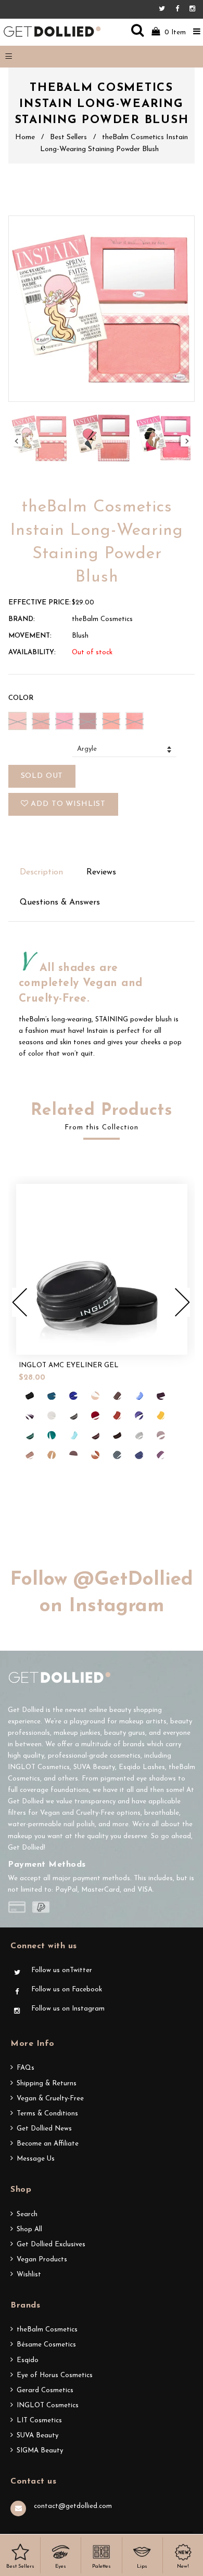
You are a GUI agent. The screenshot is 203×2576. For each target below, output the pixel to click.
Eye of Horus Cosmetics (55, 2375)
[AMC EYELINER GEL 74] (161, 1396)
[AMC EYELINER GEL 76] (52, 1415)
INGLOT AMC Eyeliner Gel (69, 1365)
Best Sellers (68, 137)
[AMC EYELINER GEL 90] (117, 1435)
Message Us (36, 2159)
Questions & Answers (60, 902)
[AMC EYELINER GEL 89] (95, 1435)
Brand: (22, 619)
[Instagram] (192, 9)
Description (41, 872)
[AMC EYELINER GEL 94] (30, 1455)
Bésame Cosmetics (46, 2345)
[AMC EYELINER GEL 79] (95, 1415)
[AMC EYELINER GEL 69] (117, 1396)
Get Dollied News (44, 2129)
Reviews (101, 872)
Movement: (30, 636)
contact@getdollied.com (73, 2506)
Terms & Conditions (47, 2114)
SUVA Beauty (37, 2436)
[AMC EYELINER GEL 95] (52, 1455)
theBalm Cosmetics (47, 2330)
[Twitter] (164, 9)
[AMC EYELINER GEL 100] (161, 1455)
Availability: (32, 652)
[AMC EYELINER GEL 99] (139, 1455)
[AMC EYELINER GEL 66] (52, 1396)
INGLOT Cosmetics (48, 2405)
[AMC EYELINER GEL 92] (139, 1435)
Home (25, 137)
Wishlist (29, 2275)
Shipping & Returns (47, 2083)
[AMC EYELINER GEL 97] (95, 1455)
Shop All (29, 2229)
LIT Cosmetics (39, 2420)
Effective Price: (40, 603)
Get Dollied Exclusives (51, 2244)
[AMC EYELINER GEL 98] (117, 1455)
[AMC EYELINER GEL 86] (30, 1435)
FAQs (26, 2068)
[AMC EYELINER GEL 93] (161, 1435)
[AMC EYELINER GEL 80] (117, 1415)
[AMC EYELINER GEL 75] (30, 1415)
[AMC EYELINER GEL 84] (161, 1415)
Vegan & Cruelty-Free (50, 2099)
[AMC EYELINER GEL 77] (30, 1396)
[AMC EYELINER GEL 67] (73, 1396)
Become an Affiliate (48, 2144)
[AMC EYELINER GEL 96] (73, 1455)
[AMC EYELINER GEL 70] (139, 1396)
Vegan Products (42, 2260)
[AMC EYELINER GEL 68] (95, 1396)
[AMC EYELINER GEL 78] (73, 1415)
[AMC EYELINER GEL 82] (139, 1415)
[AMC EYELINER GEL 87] (52, 1435)
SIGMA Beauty (40, 2451)
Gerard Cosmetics (45, 2390)
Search (27, 2214)
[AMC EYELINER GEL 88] (73, 1435)
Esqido (28, 2360)
